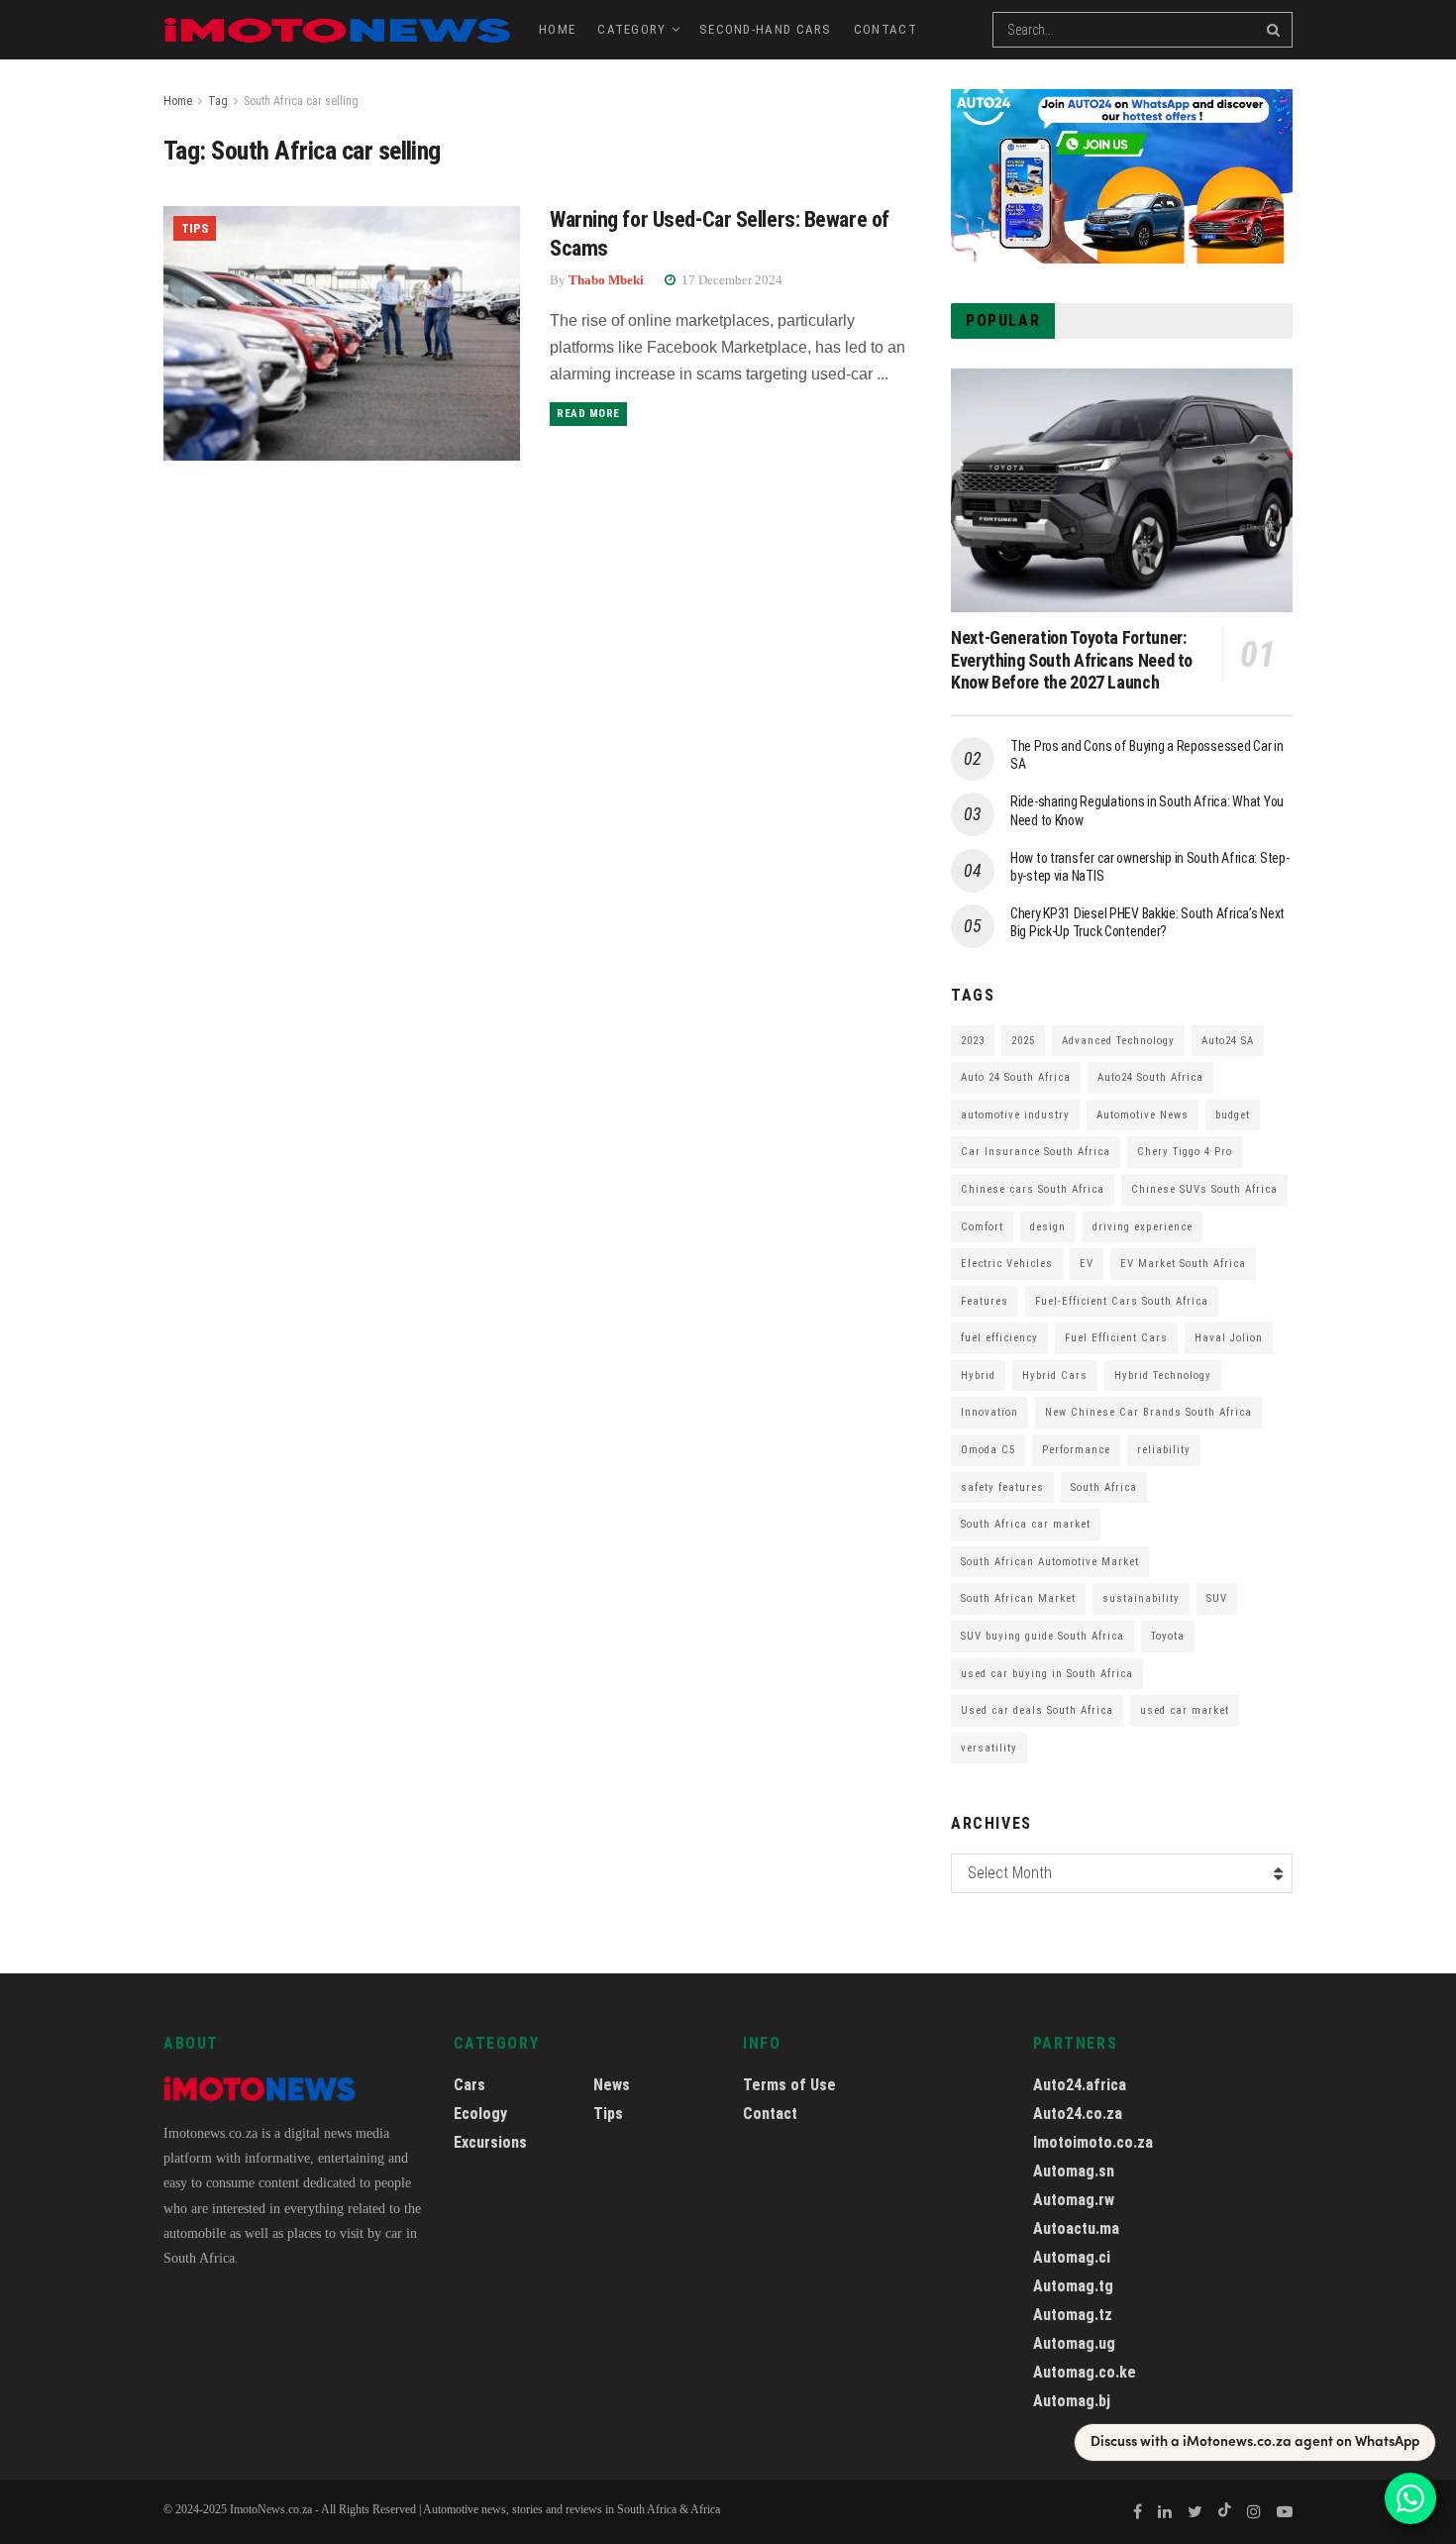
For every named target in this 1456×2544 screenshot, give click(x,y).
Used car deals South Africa (1037, 1710)
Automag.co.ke (1085, 2372)
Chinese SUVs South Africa (1204, 1189)
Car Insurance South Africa (1036, 1152)
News (612, 2085)
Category (631, 29)
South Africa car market (1026, 1524)
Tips (195, 228)
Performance (1076, 1450)
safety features (1002, 1487)
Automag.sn (1074, 2171)
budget (1233, 1115)
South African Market (1018, 1598)
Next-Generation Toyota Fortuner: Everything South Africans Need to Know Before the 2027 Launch (1072, 660)
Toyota (1168, 1636)
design (1048, 1227)
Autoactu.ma (1076, 2228)
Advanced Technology (1118, 1041)
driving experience (1143, 1227)
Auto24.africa (1080, 2085)
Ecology (480, 2114)
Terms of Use (789, 2085)
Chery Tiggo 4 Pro (1185, 1152)
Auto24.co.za (1078, 2114)
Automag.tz (1073, 2315)
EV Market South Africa (1183, 1264)
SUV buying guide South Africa (1042, 1636)
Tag (218, 101)
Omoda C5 (988, 1450)
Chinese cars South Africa (1033, 1189)
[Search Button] (1275, 30)
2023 (973, 1041)
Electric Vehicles (1007, 1264)
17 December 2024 (730, 280)
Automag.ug (1074, 2343)
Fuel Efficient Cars (1116, 1338)
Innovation (989, 1412)
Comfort (982, 1227)
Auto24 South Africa (1150, 1077)
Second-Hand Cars (766, 29)
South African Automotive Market (1050, 1562)
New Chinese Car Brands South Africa (1148, 1412)
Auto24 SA (1228, 1041)
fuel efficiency (999, 1338)
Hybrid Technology (1163, 1376)
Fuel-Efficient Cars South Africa (1122, 1301)
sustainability (1141, 1598)
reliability (1164, 1450)
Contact (885, 29)
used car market (1185, 1710)
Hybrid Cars (1055, 1376)
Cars (469, 2085)
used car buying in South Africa (1047, 1674)
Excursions (490, 2142)
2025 (1023, 1041)
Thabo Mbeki (606, 280)
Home (557, 29)
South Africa (1104, 1487)
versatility (989, 1748)
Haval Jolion (1229, 1338)
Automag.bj (1072, 2401)
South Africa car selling (301, 101)
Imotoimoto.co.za (1093, 2142)
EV (1087, 1264)
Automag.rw (1074, 2200)
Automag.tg (1073, 2286)
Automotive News (1143, 1115)
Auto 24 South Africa (1016, 1077)
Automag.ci (1072, 2257)
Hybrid (978, 1376)
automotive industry (1015, 1115)
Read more (588, 414)
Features (985, 1301)
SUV (1217, 1598)
